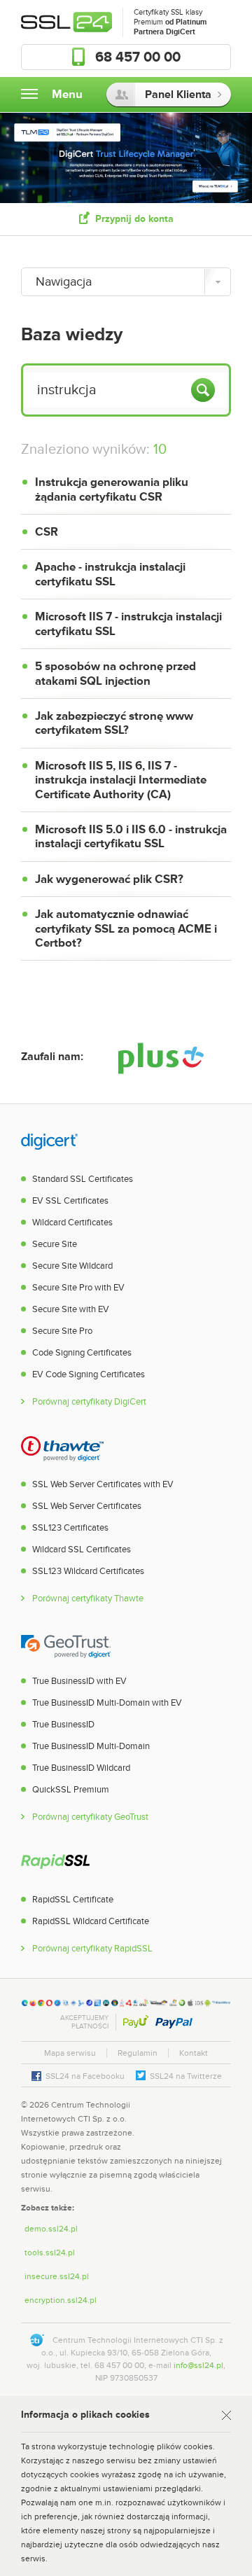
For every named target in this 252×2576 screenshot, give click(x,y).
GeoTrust (66, 1645)
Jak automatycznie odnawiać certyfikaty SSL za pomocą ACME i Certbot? (126, 929)
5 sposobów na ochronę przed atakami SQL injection (115, 674)
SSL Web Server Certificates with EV (103, 1484)
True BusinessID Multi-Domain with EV (107, 1703)
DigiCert (49, 1143)
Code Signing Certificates (82, 1353)
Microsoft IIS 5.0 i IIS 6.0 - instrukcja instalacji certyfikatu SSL (131, 837)
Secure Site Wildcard (72, 1266)
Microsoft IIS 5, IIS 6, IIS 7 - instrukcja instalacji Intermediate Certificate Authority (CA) (121, 780)
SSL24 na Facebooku (85, 2076)
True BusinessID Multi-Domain (91, 1746)
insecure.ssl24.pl (57, 2276)
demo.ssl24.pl (51, 2229)
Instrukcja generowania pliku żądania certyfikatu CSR (112, 489)
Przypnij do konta (134, 219)
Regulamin (138, 2053)
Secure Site (55, 1244)
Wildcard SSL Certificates (82, 1550)
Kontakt (194, 2053)
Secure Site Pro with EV (78, 1288)
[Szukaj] (203, 390)
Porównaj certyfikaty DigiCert (89, 1402)
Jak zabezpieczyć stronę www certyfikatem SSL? (114, 723)
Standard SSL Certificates (83, 1179)
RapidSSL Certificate (73, 1900)
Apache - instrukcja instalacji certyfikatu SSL (110, 574)
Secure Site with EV (71, 1309)
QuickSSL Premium (71, 1790)
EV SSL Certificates (70, 1201)
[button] (203, 2118)
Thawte (62, 1448)
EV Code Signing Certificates (89, 1374)
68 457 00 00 (138, 57)
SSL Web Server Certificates (87, 1506)
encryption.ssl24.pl (61, 2300)
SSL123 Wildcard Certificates (88, 1571)
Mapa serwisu (70, 2053)
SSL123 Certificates (70, 1528)
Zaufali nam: (52, 1057)
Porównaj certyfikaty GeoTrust (90, 1817)
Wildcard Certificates (72, 1223)
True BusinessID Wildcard (81, 1768)
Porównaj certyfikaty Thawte (88, 1599)
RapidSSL (55, 1863)
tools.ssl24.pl (50, 2253)
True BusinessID (63, 1725)
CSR (47, 532)
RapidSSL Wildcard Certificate (91, 1921)
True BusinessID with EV (79, 1681)
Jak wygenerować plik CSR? (109, 879)
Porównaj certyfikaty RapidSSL (92, 1949)
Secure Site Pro (62, 1331)
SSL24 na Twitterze (186, 2076)
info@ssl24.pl (198, 2365)
